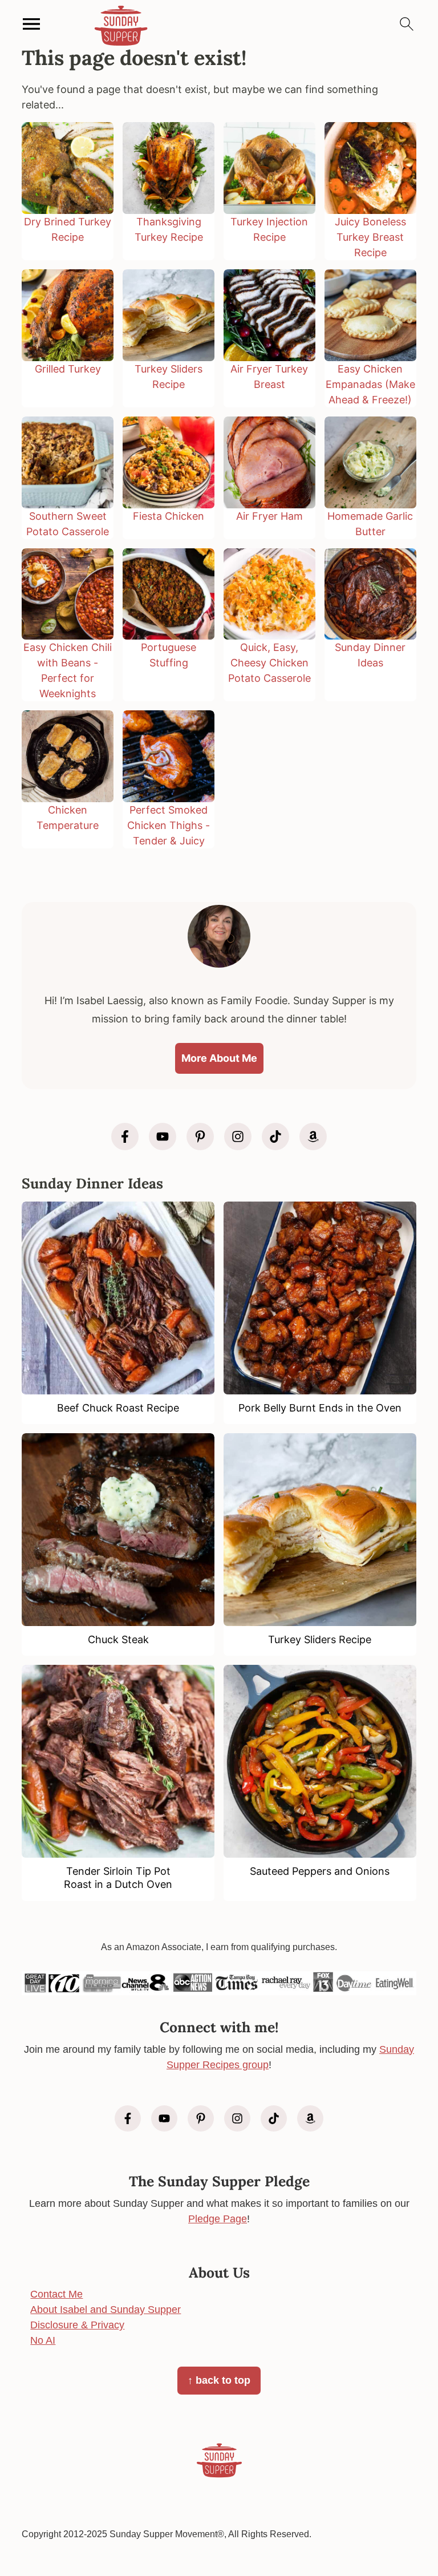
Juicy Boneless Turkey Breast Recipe (370, 237)
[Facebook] (125, 1137)
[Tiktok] (275, 1137)
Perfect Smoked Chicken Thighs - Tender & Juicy (169, 825)
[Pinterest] (200, 1137)
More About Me (219, 1058)
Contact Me (56, 2294)
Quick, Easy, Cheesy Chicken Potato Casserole (269, 663)
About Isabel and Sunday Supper (106, 2310)
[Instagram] (238, 1137)
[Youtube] (163, 1137)
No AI (43, 2340)
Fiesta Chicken (169, 516)
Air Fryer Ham (269, 516)
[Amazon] (313, 1137)
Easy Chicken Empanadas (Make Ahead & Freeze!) (370, 384)
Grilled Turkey (68, 369)
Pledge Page (218, 2219)
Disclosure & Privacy (77, 2325)
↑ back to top (219, 2380)
